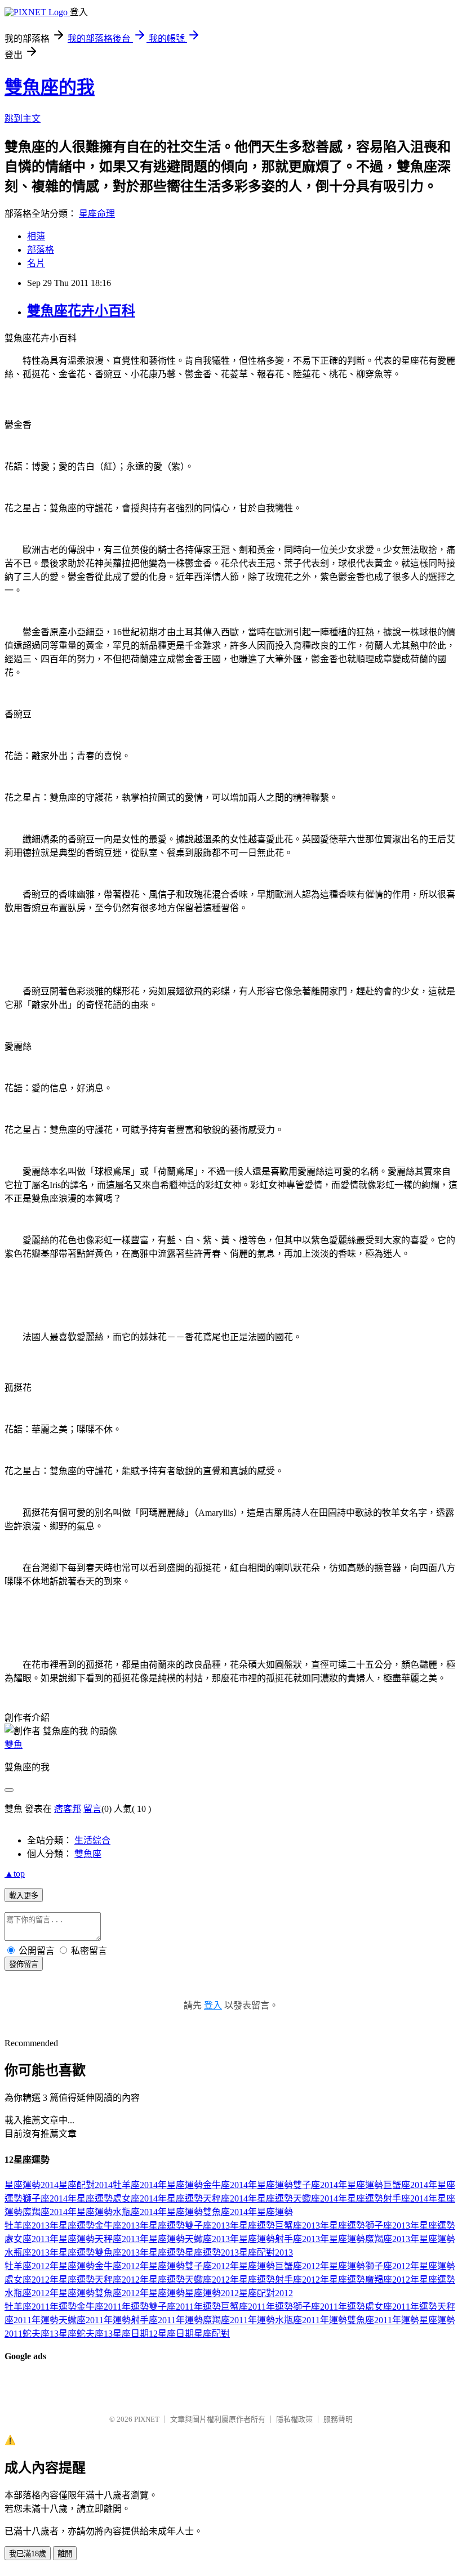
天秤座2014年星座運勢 (248, 2198)
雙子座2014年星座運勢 (338, 2185)
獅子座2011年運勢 (329, 2307)
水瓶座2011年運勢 (311, 2320)
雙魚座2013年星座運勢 (140, 2253)
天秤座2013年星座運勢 (140, 2239)
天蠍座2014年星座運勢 (338, 2198)
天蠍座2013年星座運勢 (230, 2239)
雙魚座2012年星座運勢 (140, 2293)
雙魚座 (88, 1854)
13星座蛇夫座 (77, 2334)
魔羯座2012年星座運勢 (410, 2280)
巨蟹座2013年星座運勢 (320, 2225)
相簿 (36, 236)
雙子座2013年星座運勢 (230, 2225)
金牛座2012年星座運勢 (140, 2266)
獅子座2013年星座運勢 (410, 2225)
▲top (15, 1874)
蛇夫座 (36, 2334)
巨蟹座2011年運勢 (257, 2307)
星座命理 (97, 214)
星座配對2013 (266, 2253)
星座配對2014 (86, 2185)
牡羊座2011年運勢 (41, 2307)
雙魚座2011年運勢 (383, 2320)
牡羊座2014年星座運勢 (158, 2185)
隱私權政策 (294, 2419)
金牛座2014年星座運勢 (248, 2185)
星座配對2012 (266, 2293)
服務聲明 (338, 2419)
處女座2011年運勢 (401, 2307)
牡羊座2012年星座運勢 (50, 2266)
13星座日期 (126, 2334)
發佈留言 (24, 1964)
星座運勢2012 (212, 2293)
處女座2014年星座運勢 (158, 2198)
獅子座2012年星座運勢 (410, 2266)
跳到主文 (23, 119)
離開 (65, 2554)
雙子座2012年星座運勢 (230, 2266)
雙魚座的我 (50, 87)
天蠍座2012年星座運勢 (230, 2280)
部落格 (41, 250)
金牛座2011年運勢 (113, 2307)
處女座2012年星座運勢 (50, 2280)
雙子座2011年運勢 (185, 2307)
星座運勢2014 (32, 2185)
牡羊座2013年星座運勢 (50, 2225)
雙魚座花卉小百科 (81, 311)
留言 (92, 1809)
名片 (36, 263)
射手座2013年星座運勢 (320, 2239)
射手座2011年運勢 (167, 2320)
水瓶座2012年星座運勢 (50, 2293)
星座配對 (212, 2334)
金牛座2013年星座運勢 (140, 2225)
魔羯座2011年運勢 (239, 2320)
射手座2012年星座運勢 (320, 2280)
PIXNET (147, 2419)
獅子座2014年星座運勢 (68, 2198)
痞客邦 (68, 1809)
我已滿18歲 (28, 2554)
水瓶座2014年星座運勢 (158, 2212)
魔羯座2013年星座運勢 (410, 2239)
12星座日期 (171, 2334)
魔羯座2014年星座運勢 (68, 2212)
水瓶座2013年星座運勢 (50, 2253)
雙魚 (14, 1745)
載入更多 (24, 1896)
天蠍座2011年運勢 (95, 2320)
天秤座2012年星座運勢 (140, 2280)
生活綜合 (92, 1840)
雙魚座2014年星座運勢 (248, 2212)
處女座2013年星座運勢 (50, 2239)
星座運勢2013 (212, 2253)
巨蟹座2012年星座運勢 (320, 2266)
